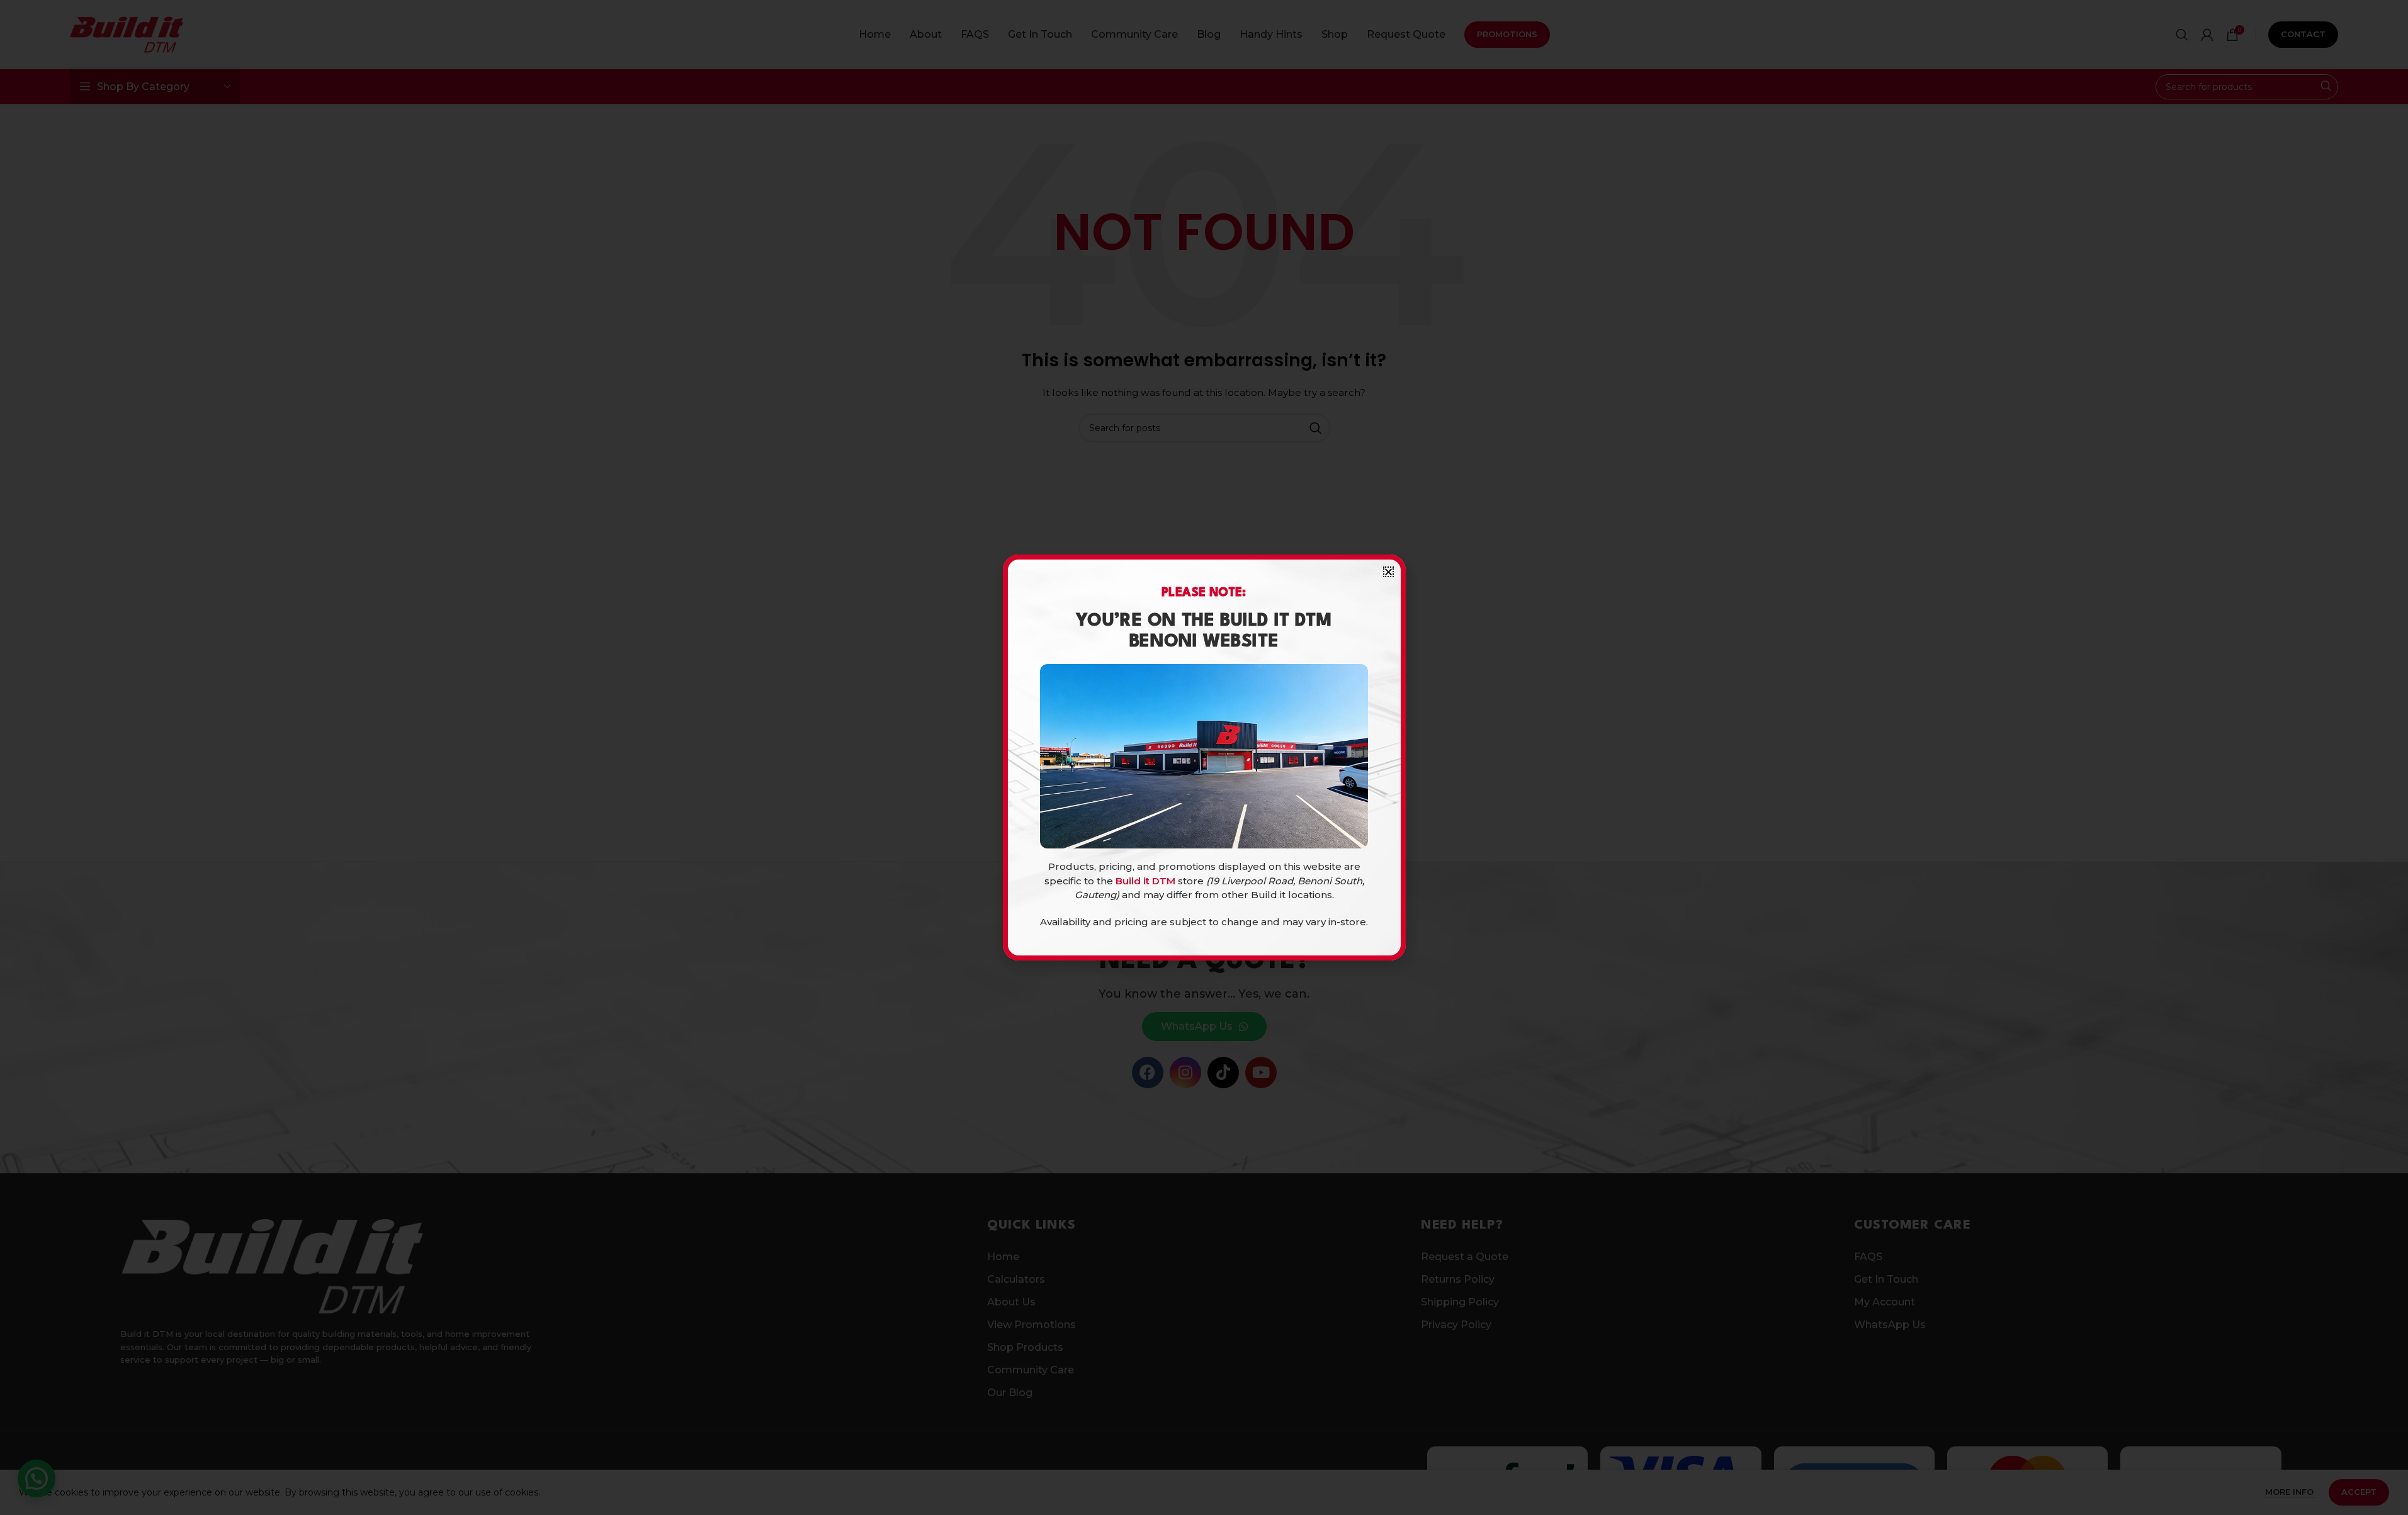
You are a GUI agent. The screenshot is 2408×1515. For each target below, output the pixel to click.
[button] (1388, 572)
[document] (1204, 757)
